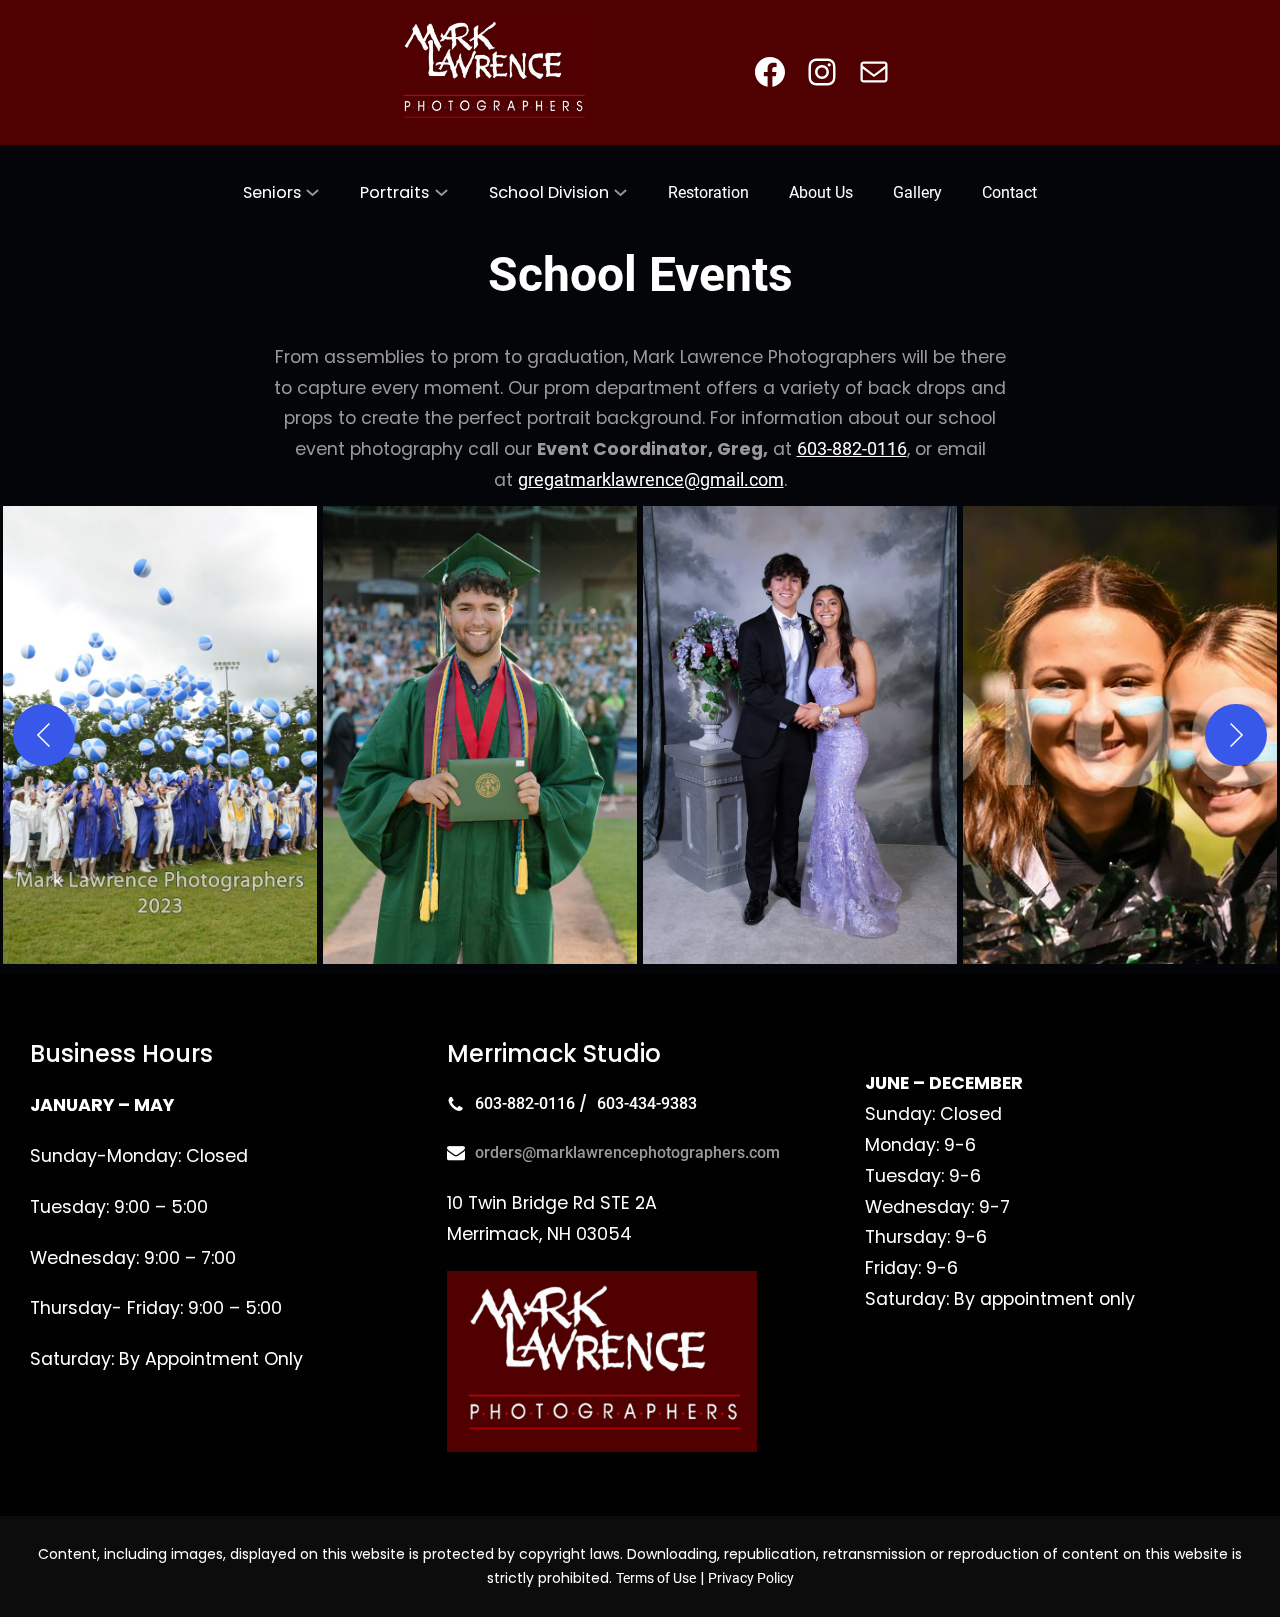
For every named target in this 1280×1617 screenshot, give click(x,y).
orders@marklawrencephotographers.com (627, 1152)
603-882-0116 (852, 449)
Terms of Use (656, 1578)
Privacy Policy (751, 1578)
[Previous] (44, 735)
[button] (160, 735)
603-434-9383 (647, 1103)
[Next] (1236, 735)
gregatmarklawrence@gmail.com (651, 480)
